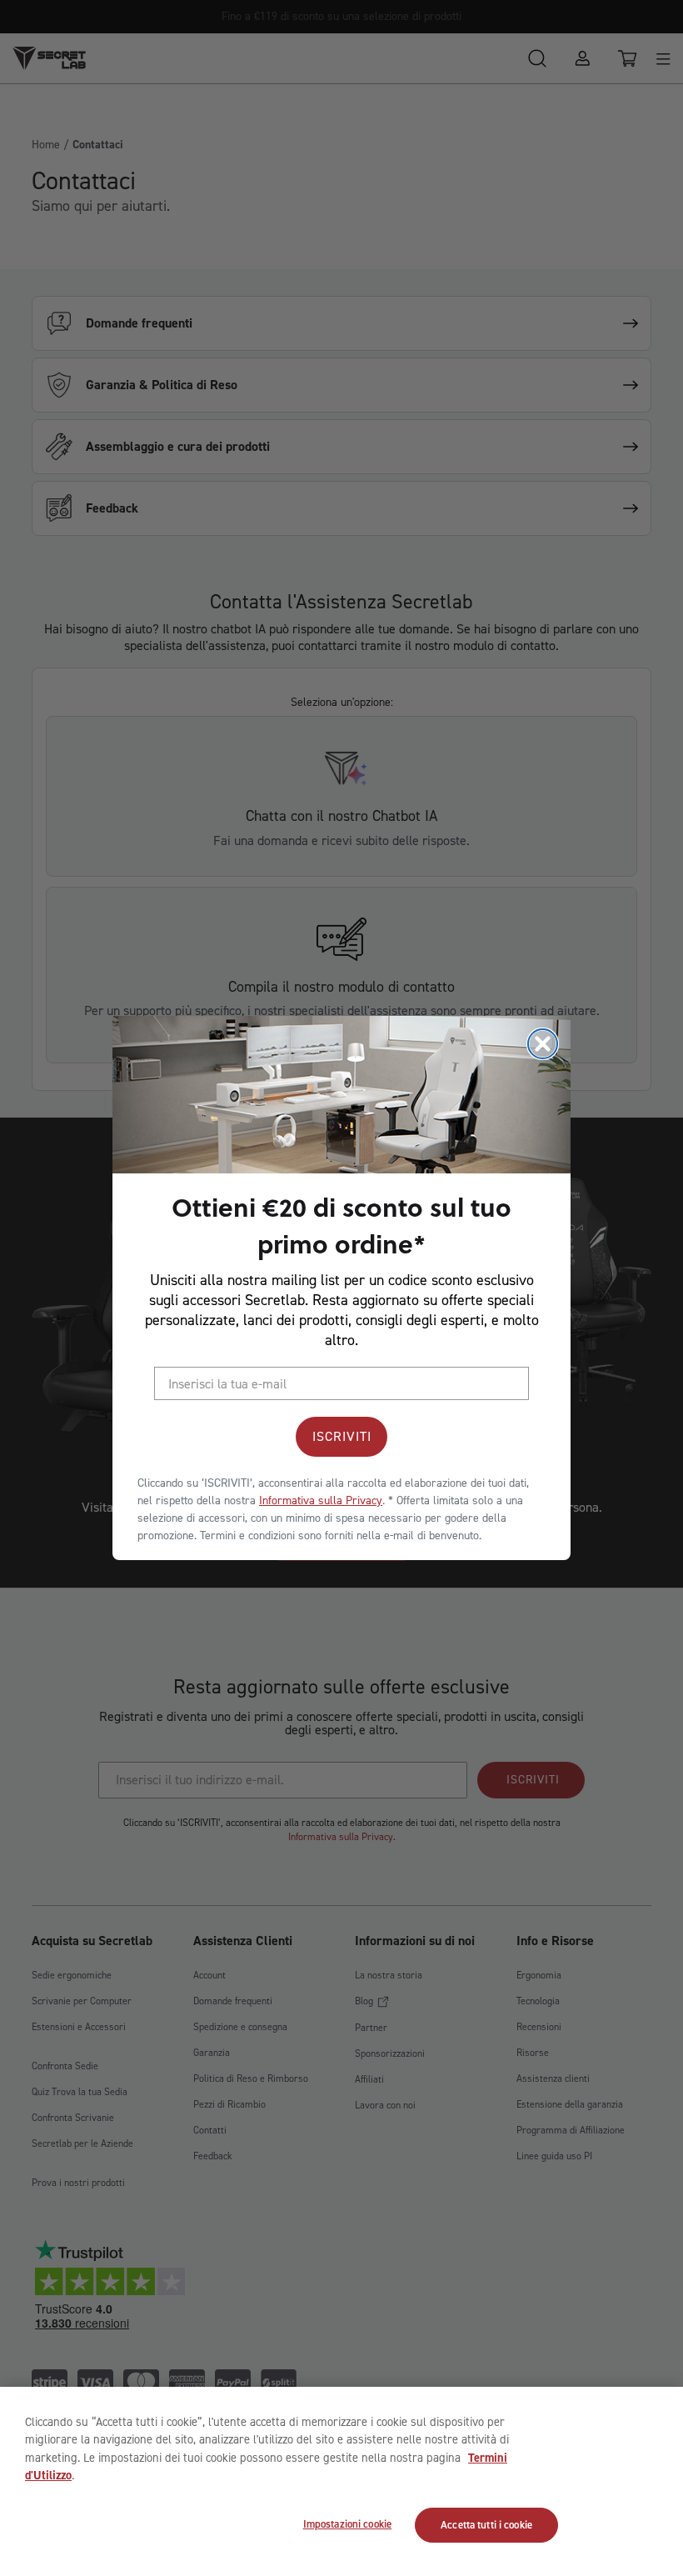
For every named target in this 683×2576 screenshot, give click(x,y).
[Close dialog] (543, 1044)
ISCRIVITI (342, 1436)
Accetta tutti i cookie (486, 2525)
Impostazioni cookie (347, 2524)
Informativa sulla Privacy (321, 1501)
